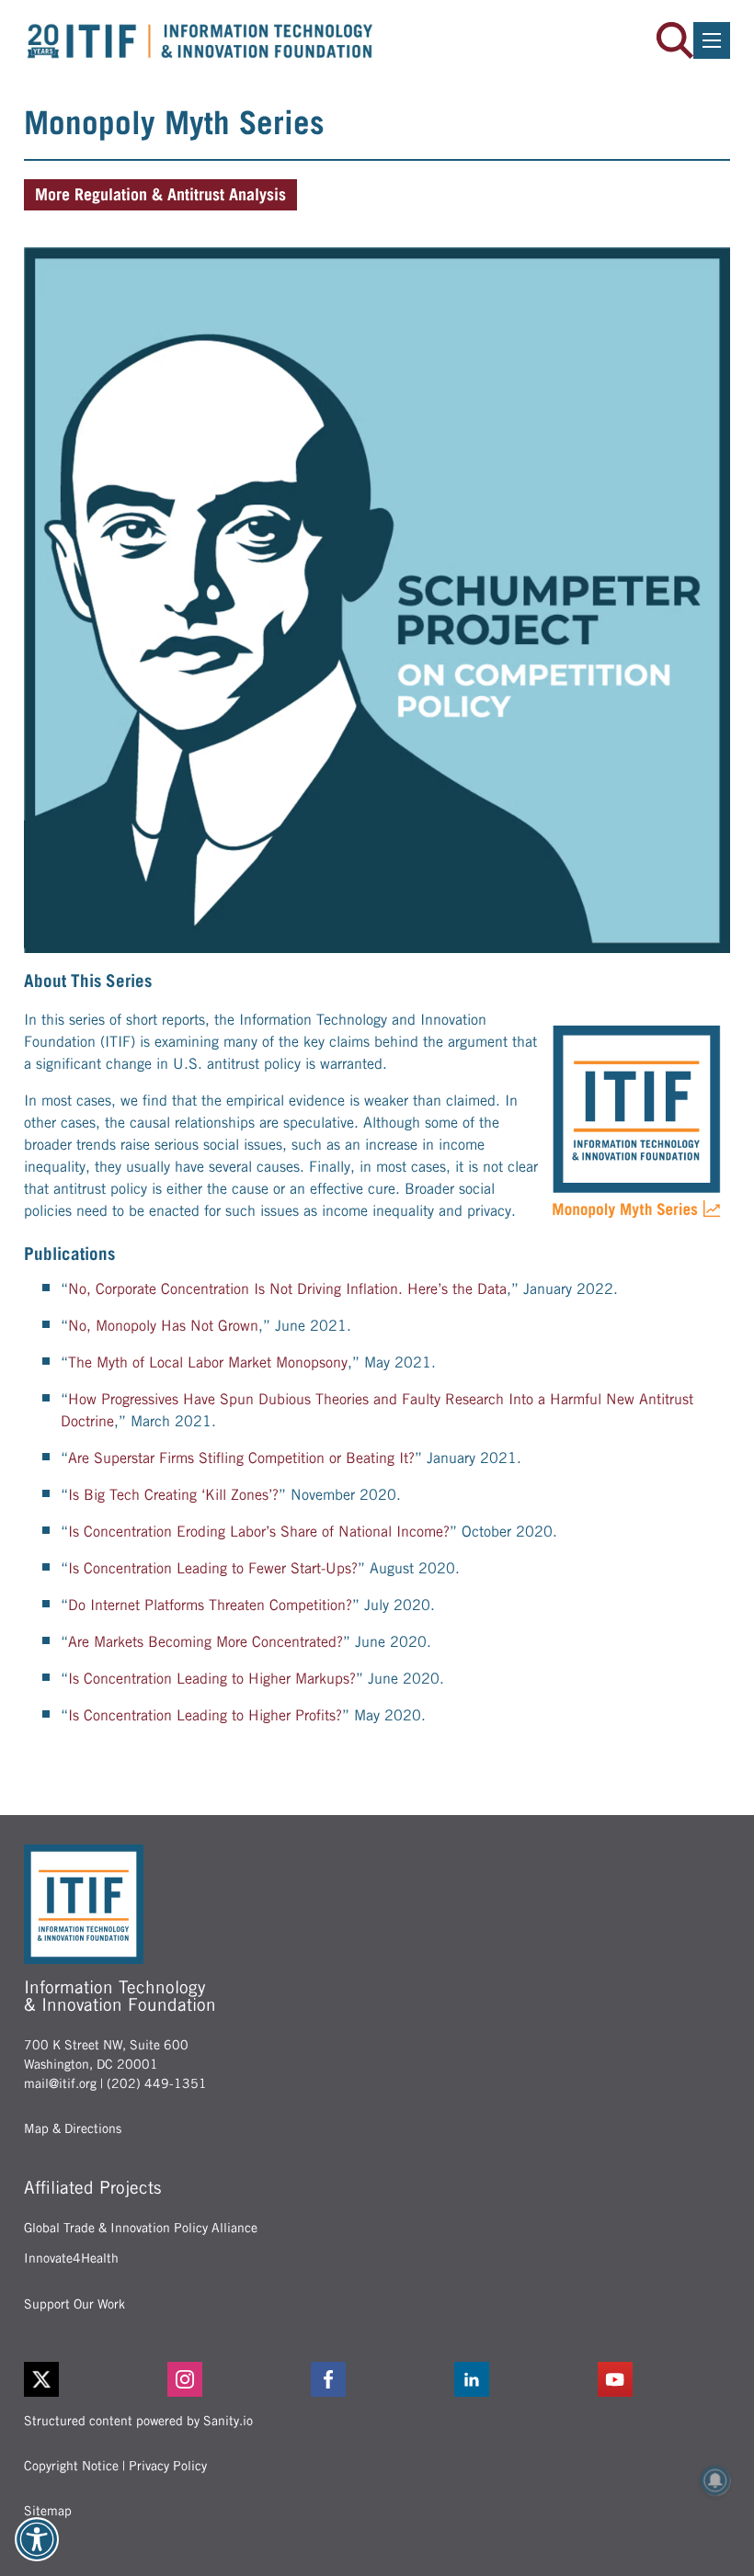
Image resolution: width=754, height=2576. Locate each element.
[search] (675, 40)
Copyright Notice (71, 2466)
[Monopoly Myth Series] (377, 600)
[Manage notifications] (715, 2480)
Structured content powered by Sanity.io (138, 2421)
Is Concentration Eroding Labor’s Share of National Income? (259, 1532)
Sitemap (48, 2511)
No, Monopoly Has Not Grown (163, 1326)
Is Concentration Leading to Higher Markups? (212, 1679)
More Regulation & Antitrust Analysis (160, 194)
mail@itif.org (60, 2083)
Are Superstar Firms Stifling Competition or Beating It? (241, 1458)
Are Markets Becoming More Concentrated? (206, 1642)
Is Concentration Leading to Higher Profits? (205, 1715)
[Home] (200, 41)
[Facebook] (377, 2379)
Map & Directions (73, 2128)
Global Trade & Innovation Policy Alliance (141, 2228)
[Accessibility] (37, 2539)
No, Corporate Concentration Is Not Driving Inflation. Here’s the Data (287, 1289)
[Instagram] (234, 2379)
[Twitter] (41, 2379)
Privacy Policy (168, 2466)
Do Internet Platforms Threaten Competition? (210, 1605)
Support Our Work (74, 2304)
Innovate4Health (71, 2258)
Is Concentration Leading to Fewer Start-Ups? (213, 1568)
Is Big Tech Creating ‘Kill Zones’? (173, 1495)
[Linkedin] (520, 2379)
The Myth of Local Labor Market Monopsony (208, 1362)
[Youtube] (664, 2379)
